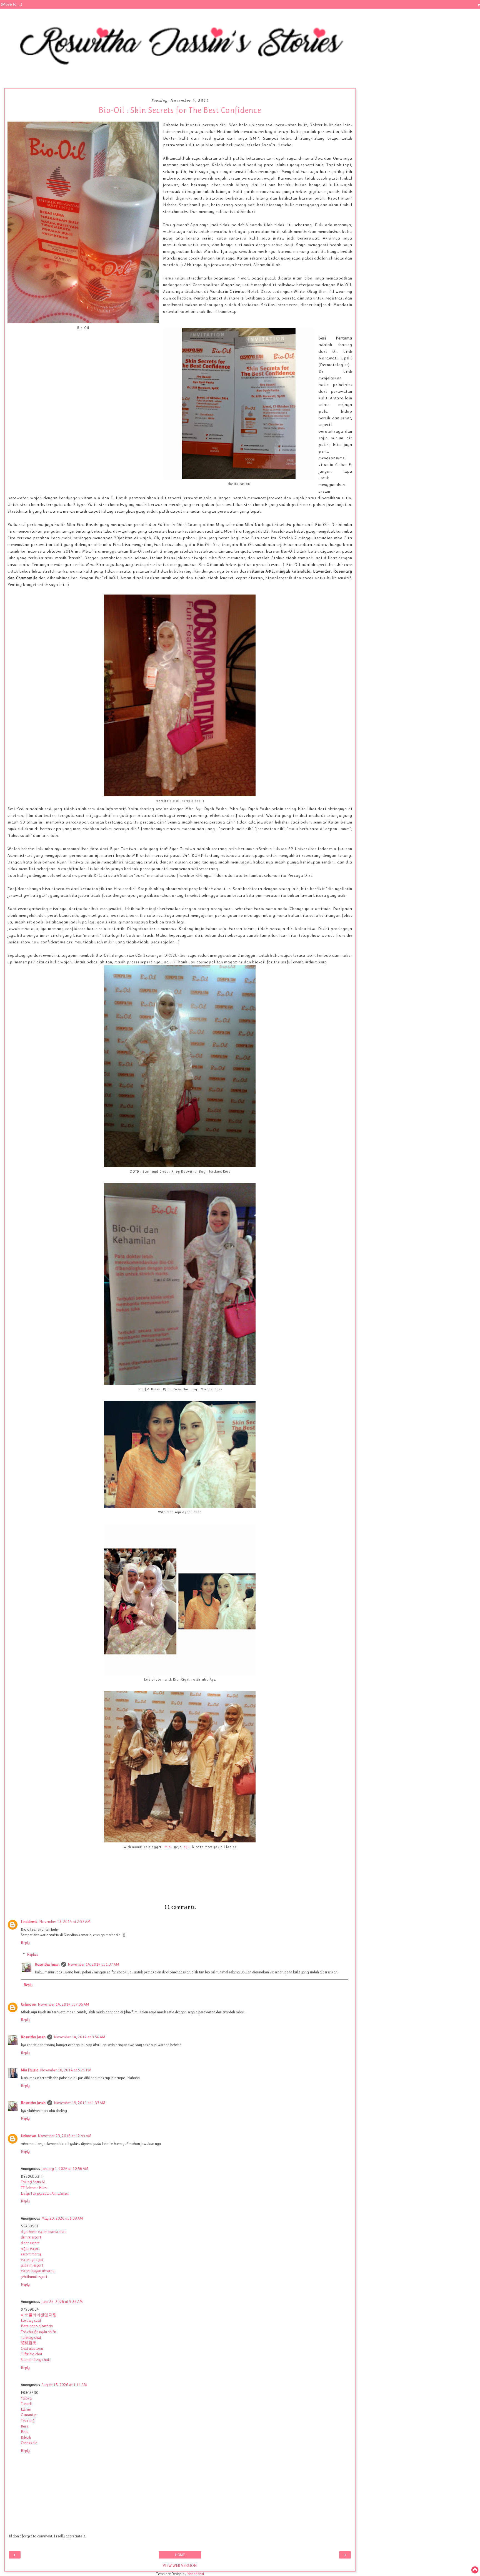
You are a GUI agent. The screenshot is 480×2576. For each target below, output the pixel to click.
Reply (25, 1943)
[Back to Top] (475, 2570)
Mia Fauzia (30, 2070)
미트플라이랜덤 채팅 (39, 2315)
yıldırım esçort (32, 2265)
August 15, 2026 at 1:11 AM (64, 2385)
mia (168, 1847)
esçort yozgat (32, 2260)
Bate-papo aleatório (37, 2326)
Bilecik (26, 2437)
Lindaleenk (29, 1922)
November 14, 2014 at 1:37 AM (93, 1964)
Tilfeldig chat (31, 2337)
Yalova (26, 2398)
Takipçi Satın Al (33, 2182)
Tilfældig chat (32, 2354)
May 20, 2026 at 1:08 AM (62, 2218)
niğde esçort (30, 2248)
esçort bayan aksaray (38, 2271)
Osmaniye (29, 2415)
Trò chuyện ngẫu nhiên (38, 2332)
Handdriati (195, 2574)
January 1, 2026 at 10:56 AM (65, 2169)
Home (180, 2555)
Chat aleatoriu (32, 2348)
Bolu (25, 2432)
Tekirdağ (28, 2421)
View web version (180, 2565)
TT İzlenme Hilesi (34, 2188)
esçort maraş (31, 2254)
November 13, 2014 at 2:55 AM (65, 1922)
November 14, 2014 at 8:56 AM (80, 2037)
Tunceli (26, 2404)
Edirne (26, 2409)
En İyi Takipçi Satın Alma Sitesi (45, 2193)
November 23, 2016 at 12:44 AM (65, 2136)
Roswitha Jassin (47, 1964)
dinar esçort (30, 2243)
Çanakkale (29, 2443)
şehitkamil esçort (34, 2277)
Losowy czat (31, 2320)
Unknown (28, 2004)
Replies (32, 1954)
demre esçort (31, 2237)
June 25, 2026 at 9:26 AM (62, 2301)
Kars (24, 2426)
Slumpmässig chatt (36, 2360)
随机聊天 (29, 2343)
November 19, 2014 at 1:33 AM (80, 2103)
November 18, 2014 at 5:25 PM (66, 2070)
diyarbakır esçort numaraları (43, 2232)
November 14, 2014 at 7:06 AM (63, 2004)
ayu (187, 1847)
